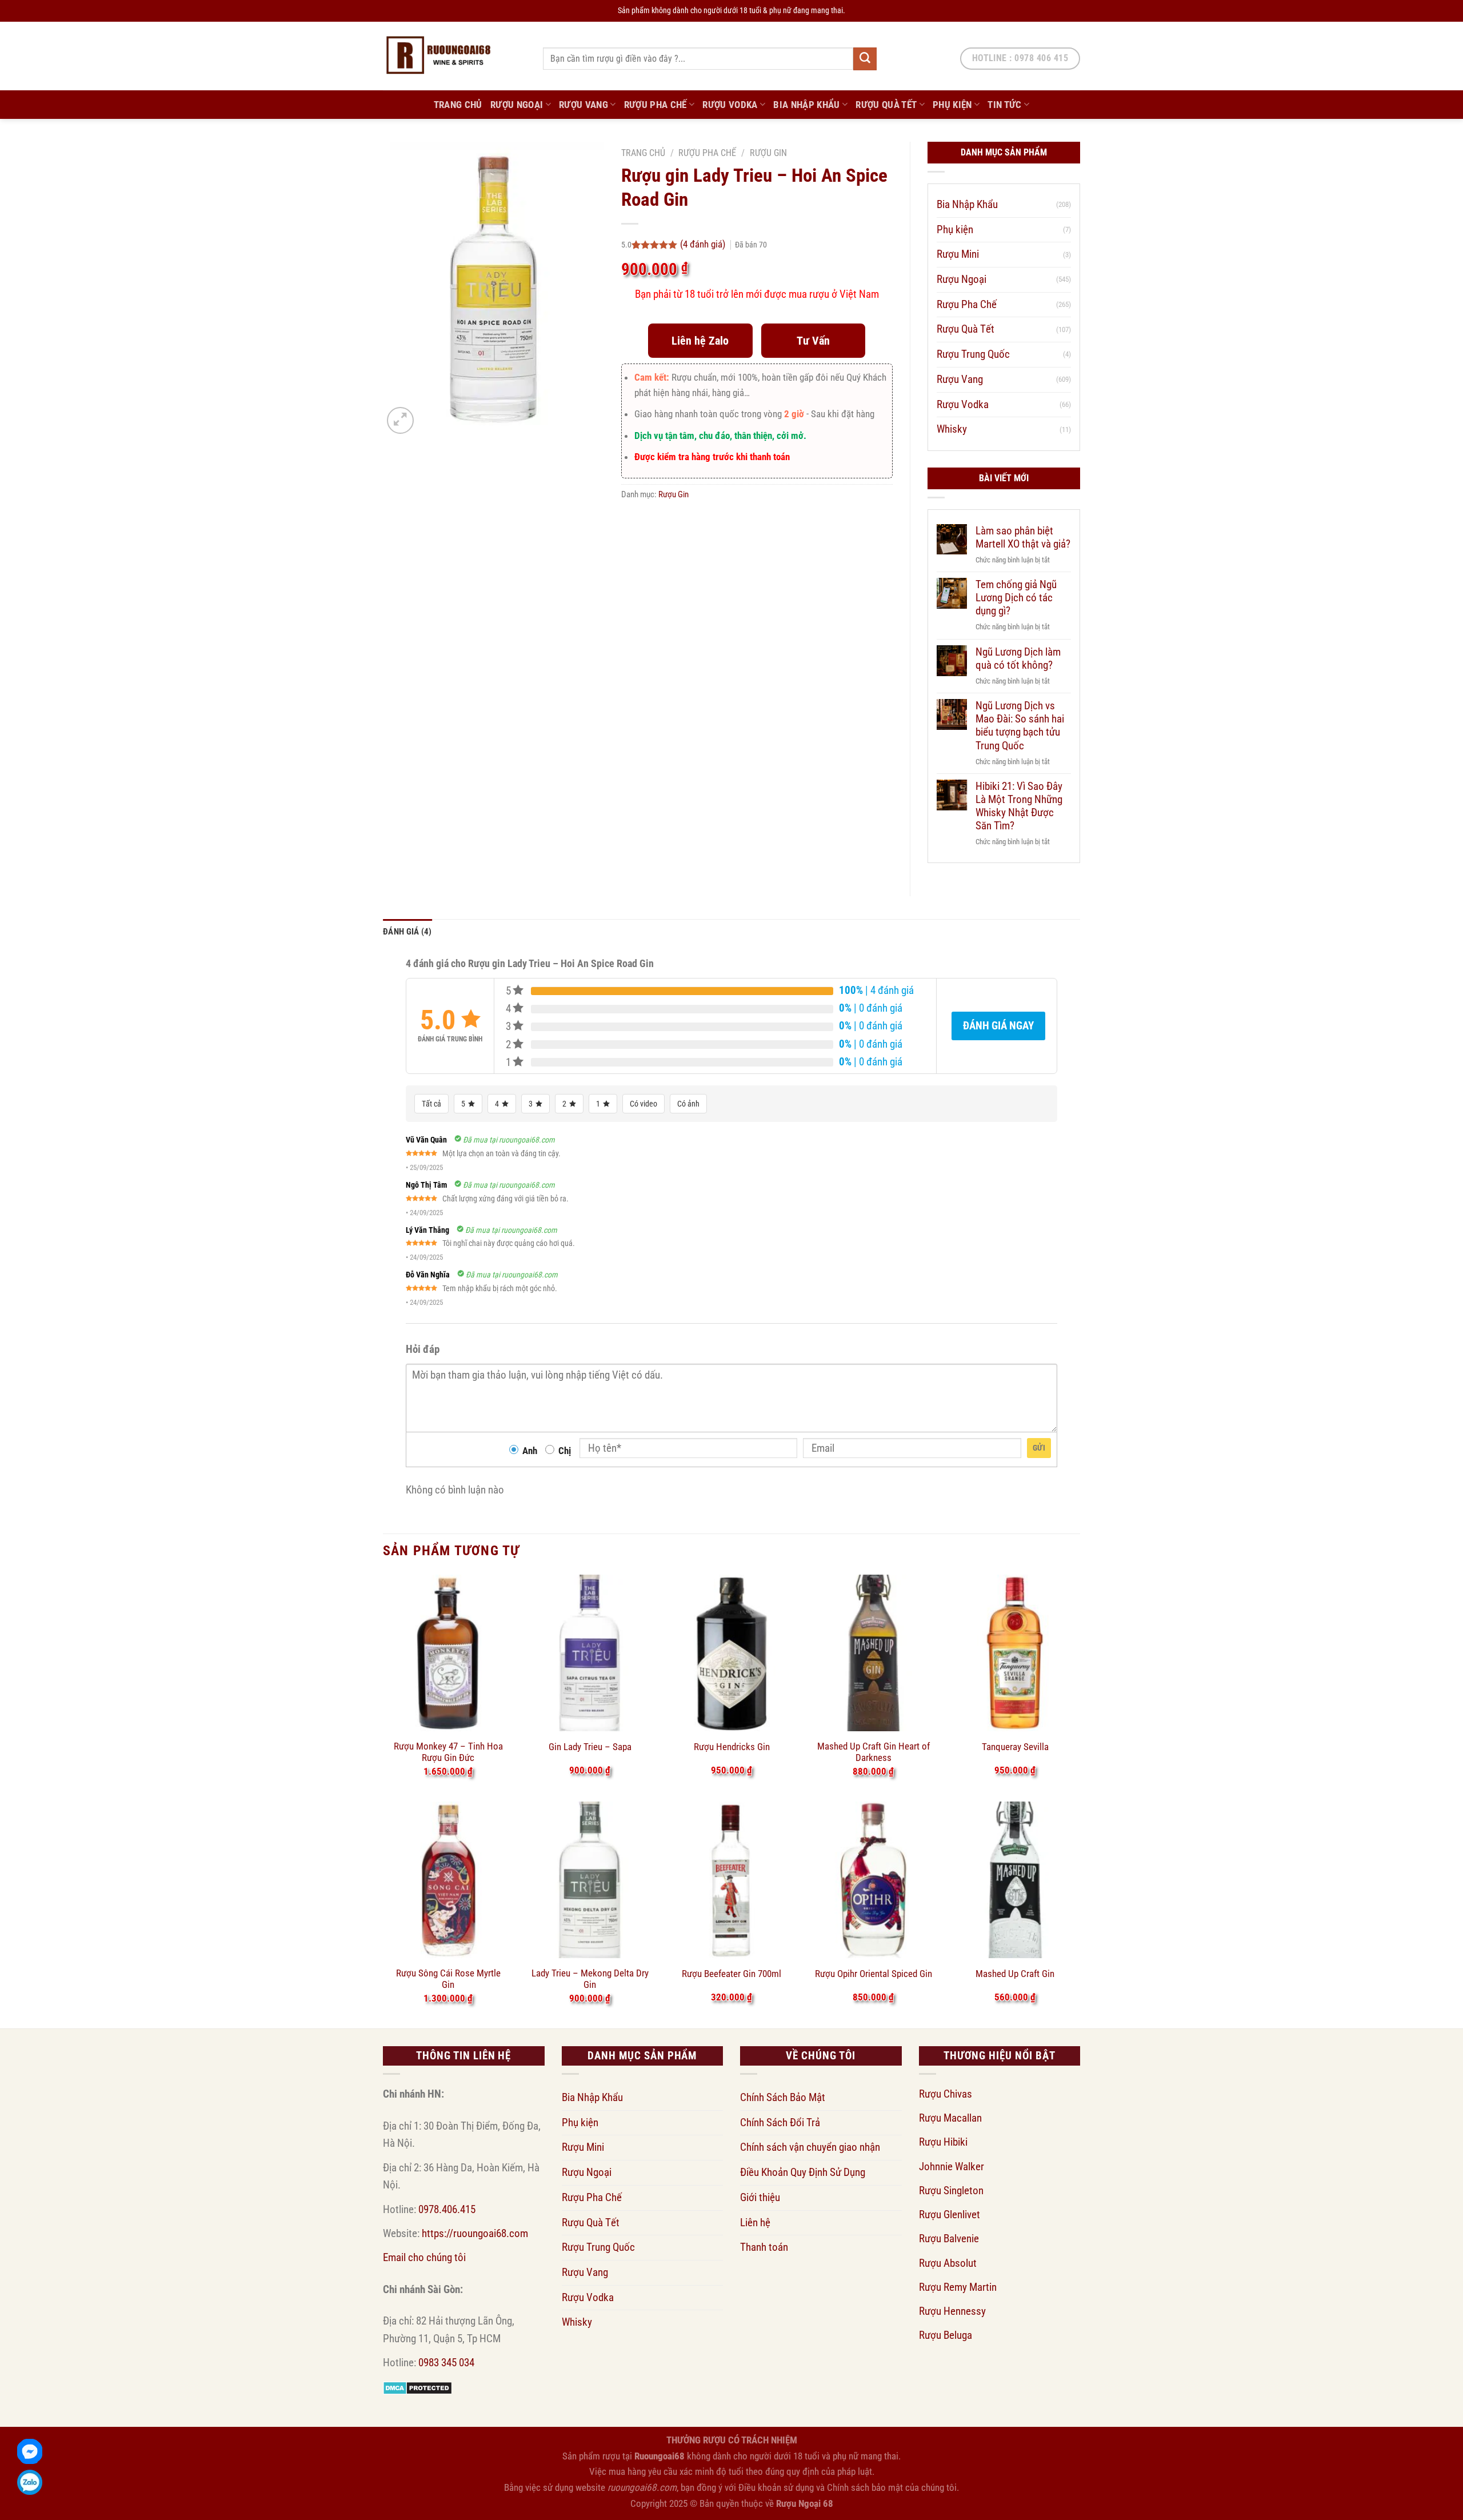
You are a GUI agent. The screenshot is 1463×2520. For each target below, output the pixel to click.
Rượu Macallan (950, 2118)
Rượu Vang (583, 105)
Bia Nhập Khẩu (807, 105)
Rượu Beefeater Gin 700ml (731, 1974)
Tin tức (1004, 105)
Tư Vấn (813, 341)
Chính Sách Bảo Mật (783, 2097)
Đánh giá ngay (998, 1026)
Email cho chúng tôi (424, 2257)
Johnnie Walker (952, 2166)
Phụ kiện (952, 105)
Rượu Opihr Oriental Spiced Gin (874, 1974)
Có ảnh (688, 1104)
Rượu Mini (958, 254)
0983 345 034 (446, 2363)
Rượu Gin (768, 153)
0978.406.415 (447, 2209)
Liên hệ (755, 2223)
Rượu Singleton (951, 2190)
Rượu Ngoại (517, 105)
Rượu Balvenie (949, 2239)
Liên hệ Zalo (700, 341)
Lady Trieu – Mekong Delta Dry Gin (590, 1979)
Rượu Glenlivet (950, 2215)
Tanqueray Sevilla (1015, 1747)
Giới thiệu (760, 2197)
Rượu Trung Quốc (973, 354)
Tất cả (431, 1104)
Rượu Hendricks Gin (732, 1747)
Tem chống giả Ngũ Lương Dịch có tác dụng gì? (1016, 598)
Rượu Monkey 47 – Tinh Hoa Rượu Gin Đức (448, 1752)
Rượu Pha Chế (655, 105)
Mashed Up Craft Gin (1015, 1974)
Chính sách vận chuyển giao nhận (810, 2147)
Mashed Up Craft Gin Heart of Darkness (874, 1752)
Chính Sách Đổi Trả (780, 2122)
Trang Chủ (458, 105)
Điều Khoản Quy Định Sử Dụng (803, 2172)
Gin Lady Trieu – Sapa (590, 1747)
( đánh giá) (704, 244)
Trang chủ (643, 153)
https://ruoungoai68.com (475, 2233)
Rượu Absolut (948, 2263)
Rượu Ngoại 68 (805, 2503)
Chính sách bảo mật (865, 2487)
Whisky (952, 429)
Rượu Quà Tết (886, 105)
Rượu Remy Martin (958, 2287)
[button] (400, 420)
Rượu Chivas (946, 2094)
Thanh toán (764, 2247)
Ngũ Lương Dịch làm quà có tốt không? (1018, 658)
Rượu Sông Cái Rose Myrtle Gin (448, 1979)
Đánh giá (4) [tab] (407, 932)
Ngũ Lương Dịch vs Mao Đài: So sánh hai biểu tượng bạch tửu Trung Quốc (1020, 725)
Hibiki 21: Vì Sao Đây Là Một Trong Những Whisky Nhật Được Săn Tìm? (1019, 806)
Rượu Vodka (730, 105)
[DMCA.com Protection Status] (417, 2387)
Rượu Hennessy (952, 2311)
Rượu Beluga (946, 2335)
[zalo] (30, 2482)
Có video (643, 1104)
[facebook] (30, 2451)
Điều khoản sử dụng (776, 2487)
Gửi (1039, 1448)
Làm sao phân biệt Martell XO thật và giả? (1023, 537)
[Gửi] (865, 59)
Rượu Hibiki (943, 2142)
